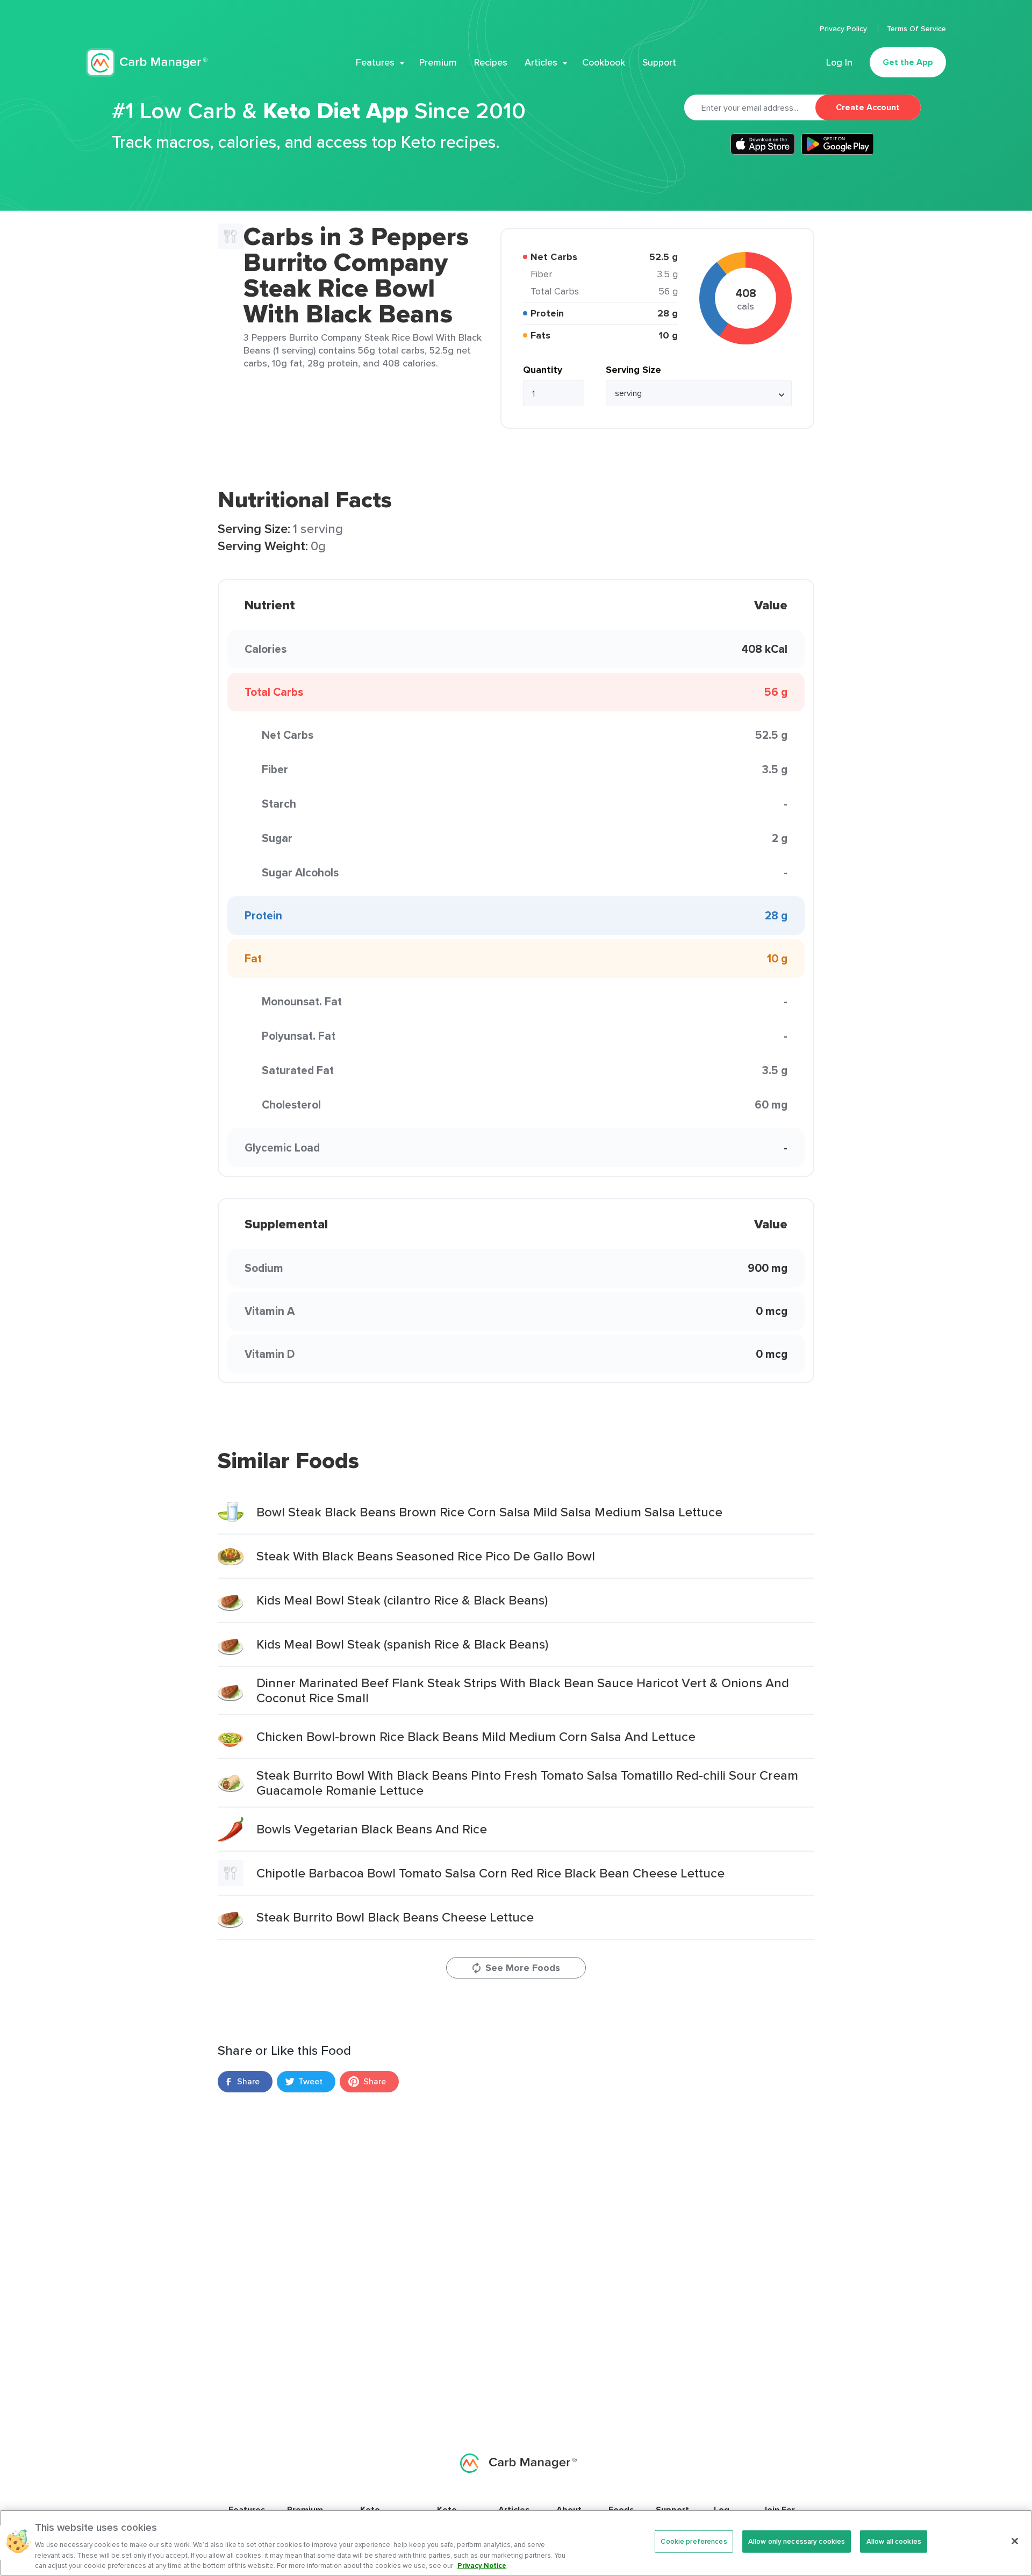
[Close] (1015, 2541)
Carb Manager (147, 63)
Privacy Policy (844, 28)
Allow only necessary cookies (797, 2541)
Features (375, 62)
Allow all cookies (894, 2541)
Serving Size (633, 370)
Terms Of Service (916, 28)
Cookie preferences (694, 2541)
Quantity (543, 370)
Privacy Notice (482, 2565)
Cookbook (604, 62)
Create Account (868, 107)
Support (659, 62)
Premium (438, 62)
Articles (541, 62)
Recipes (491, 62)
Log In (839, 62)
